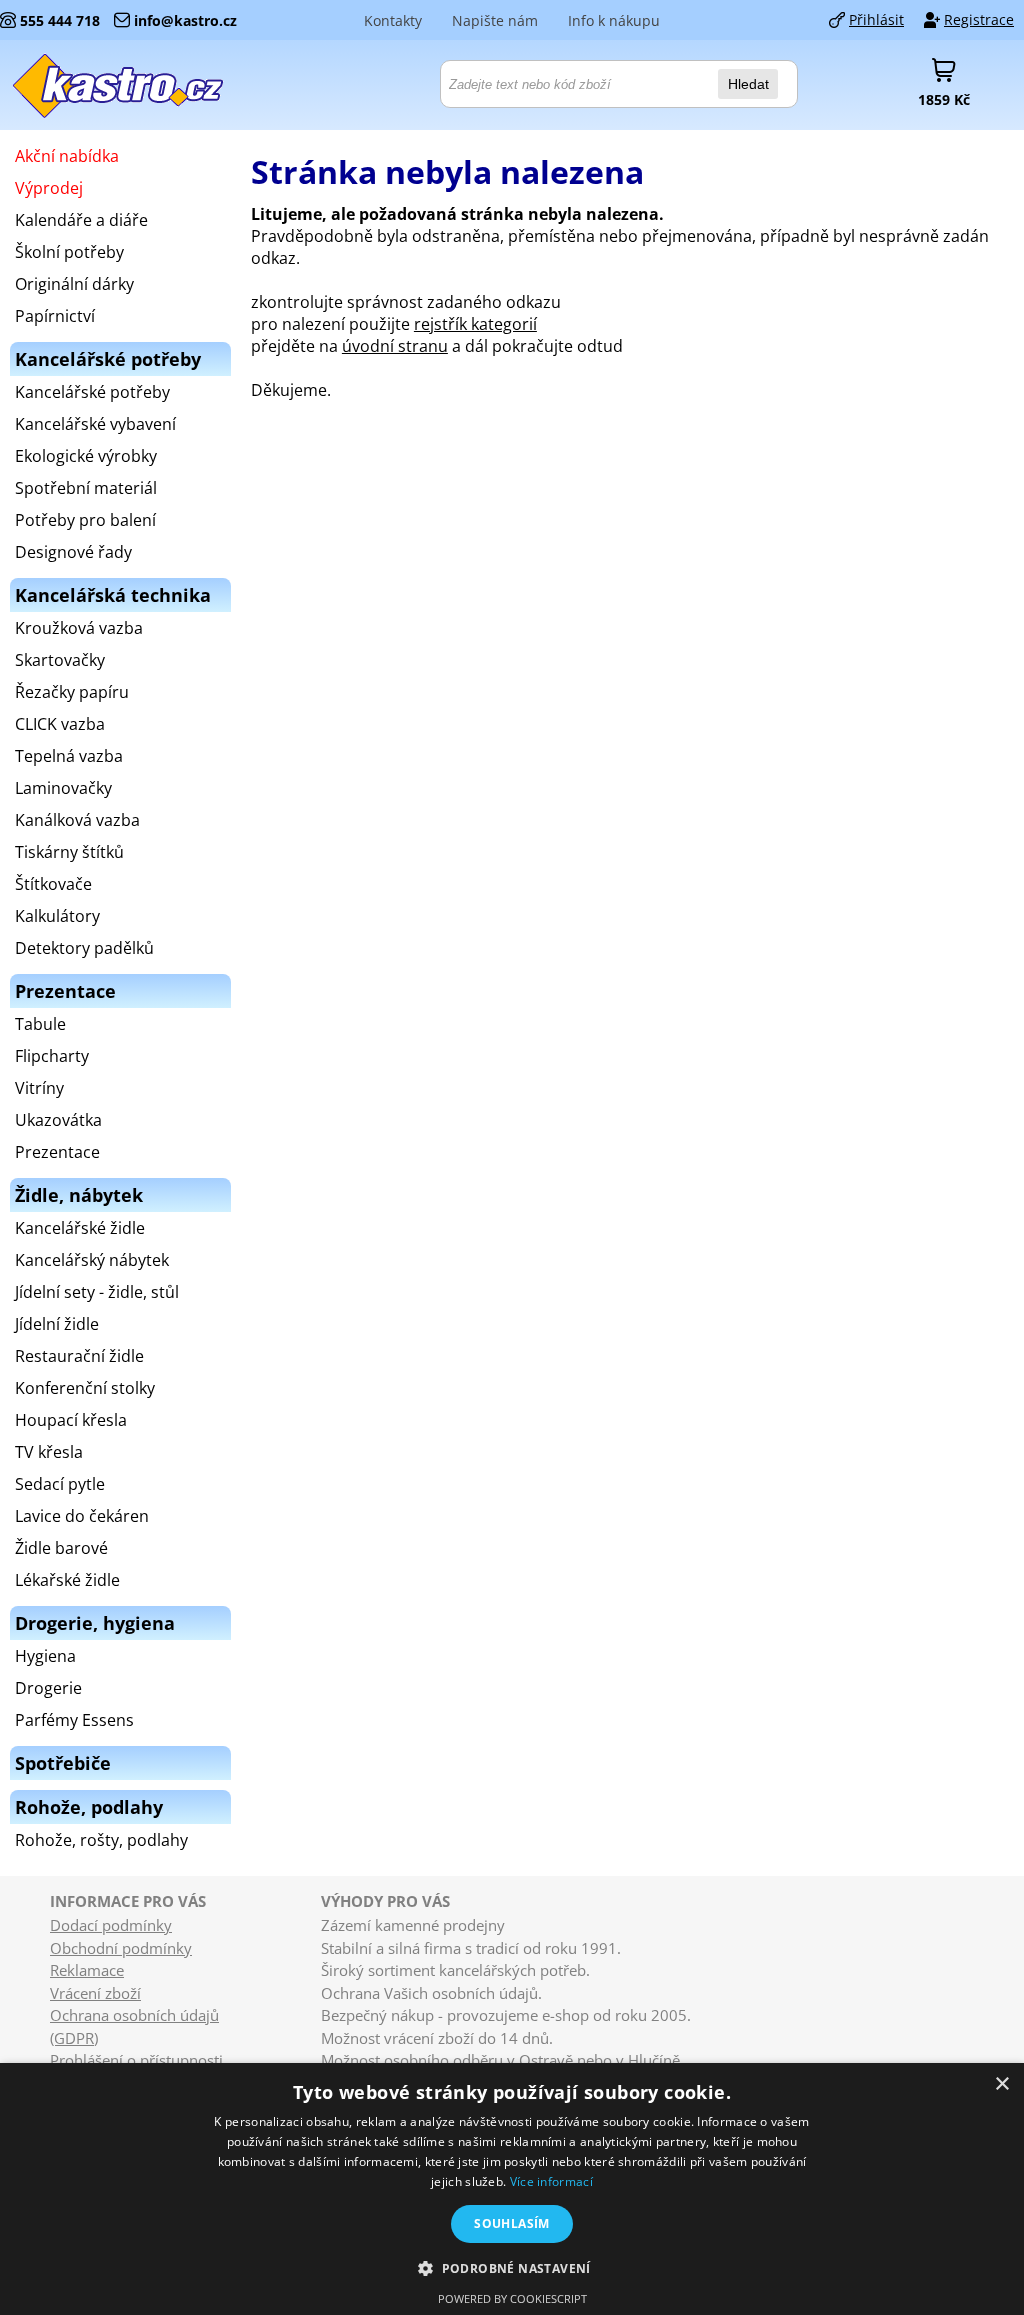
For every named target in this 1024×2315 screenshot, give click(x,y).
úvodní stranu (395, 346)
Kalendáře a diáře (81, 220)
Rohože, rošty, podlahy (101, 1840)
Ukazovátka (58, 1120)
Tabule (40, 1024)
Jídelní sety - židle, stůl (97, 1292)
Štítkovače (53, 884)
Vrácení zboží (95, 1993)
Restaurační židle (79, 1356)
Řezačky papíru (72, 692)
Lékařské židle (67, 1580)
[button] (512, 2267)
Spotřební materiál (86, 488)
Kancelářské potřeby (92, 392)
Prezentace (57, 1152)
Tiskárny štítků (69, 852)
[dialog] (512, 2189)
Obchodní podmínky (121, 1948)
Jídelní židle (57, 1324)
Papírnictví (55, 316)
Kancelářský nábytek (92, 1260)
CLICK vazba (60, 724)
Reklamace (87, 1970)
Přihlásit (876, 19)
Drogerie (48, 1688)
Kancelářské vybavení (95, 424)
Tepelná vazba (69, 756)
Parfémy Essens (74, 1720)
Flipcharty (52, 1056)
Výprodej (49, 188)
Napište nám (495, 20)
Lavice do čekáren (82, 1516)
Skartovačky (60, 660)
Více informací (551, 2181)
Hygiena (45, 1656)
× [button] (1001, 2084)
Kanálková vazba (77, 820)
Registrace (979, 19)
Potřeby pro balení (85, 520)
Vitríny (39, 1088)
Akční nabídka (67, 156)
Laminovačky (63, 788)
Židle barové (61, 1548)
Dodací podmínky (111, 1925)
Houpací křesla (71, 1420)
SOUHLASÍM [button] (512, 2223)
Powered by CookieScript (512, 2298)
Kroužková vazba (79, 628)
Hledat (748, 84)
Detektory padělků (84, 948)
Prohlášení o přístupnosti (136, 2060)
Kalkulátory (57, 916)
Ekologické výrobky (86, 456)
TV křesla (49, 1452)
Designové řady (73, 552)
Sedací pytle (60, 1484)
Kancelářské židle (80, 1228)
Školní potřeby (69, 252)
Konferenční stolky (85, 1388)
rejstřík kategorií (475, 324)
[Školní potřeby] (119, 85)
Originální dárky (74, 284)
